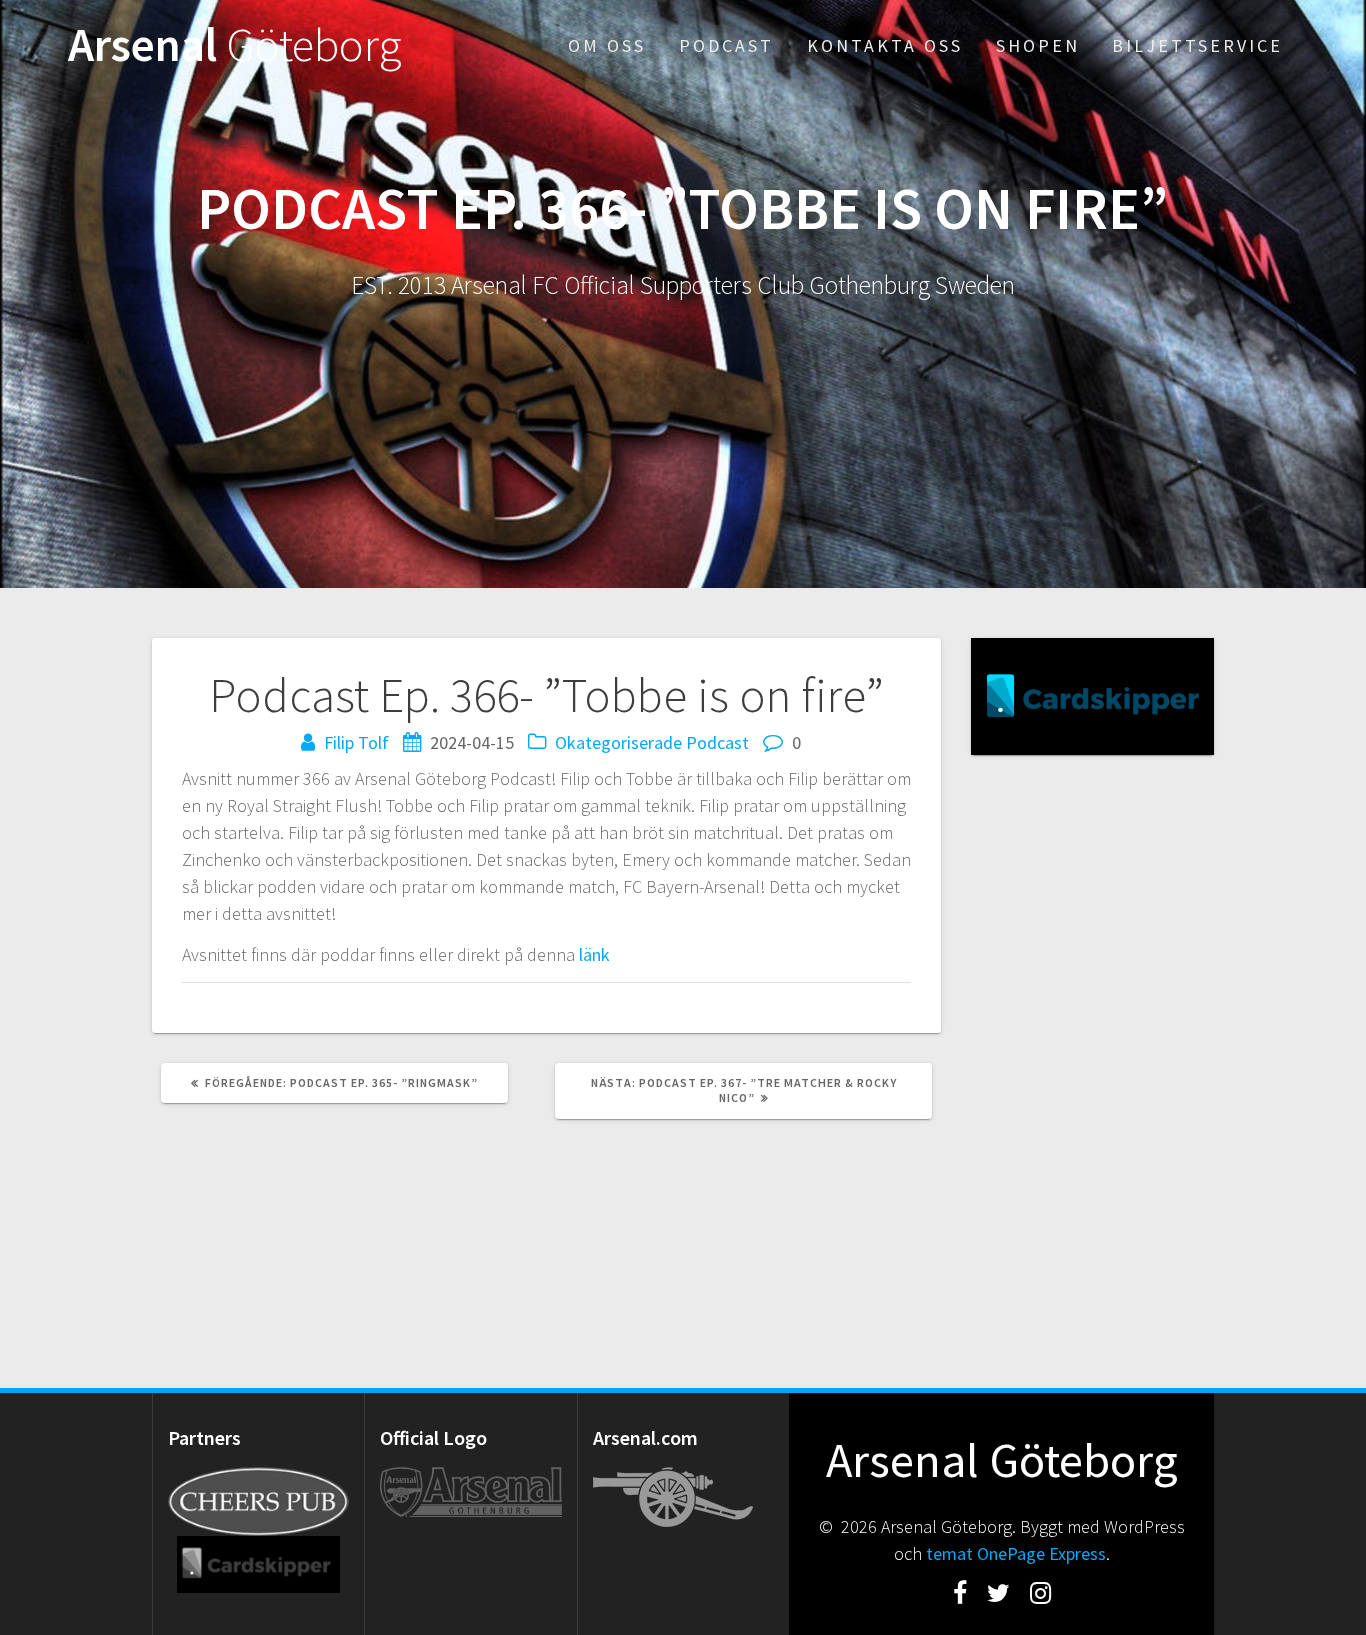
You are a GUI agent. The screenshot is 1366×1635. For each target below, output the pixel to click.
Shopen (1038, 45)
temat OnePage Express (1016, 1553)
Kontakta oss (885, 45)
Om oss (607, 45)
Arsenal (235, 45)
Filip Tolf (356, 742)
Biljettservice (1197, 45)
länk (594, 954)
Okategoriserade (618, 742)
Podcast (726, 45)
